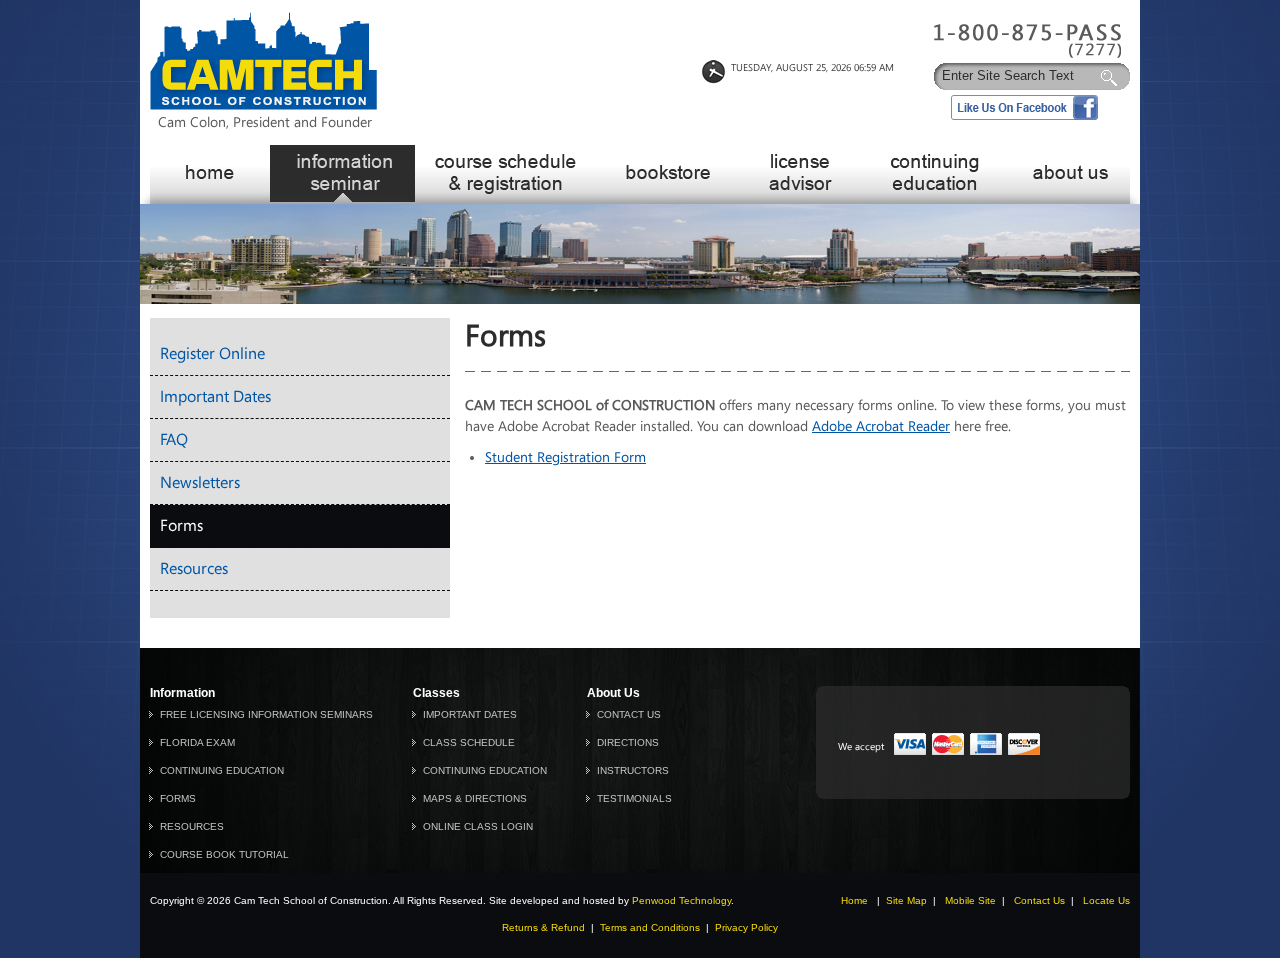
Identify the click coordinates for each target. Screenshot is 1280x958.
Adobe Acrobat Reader (881, 426)
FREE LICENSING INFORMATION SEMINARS (266, 714)
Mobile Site (970, 900)
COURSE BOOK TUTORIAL (224, 854)
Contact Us (1039, 900)
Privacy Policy (746, 927)
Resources (194, 568)
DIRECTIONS (628, 742)
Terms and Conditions (650, 927)
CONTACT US (629, 714)
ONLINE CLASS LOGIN (478, 826)
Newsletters (200, 482)
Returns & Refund (543, 927)
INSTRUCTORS (633, 770)
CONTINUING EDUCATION (222, 770)
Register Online (212, 353)
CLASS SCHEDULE (469, 742)
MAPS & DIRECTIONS (475, 798)
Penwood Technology (681, 900)
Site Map (906, 900)
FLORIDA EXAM (197, 742)
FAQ (174, 439)
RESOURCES (192, 826)
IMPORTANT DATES (470, 714)
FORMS (178, 798)
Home (854, 900)
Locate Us (1106, 900)
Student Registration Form (565, 457)
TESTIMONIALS (634, 798)
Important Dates (215, 396)
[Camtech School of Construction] (263, 105)
